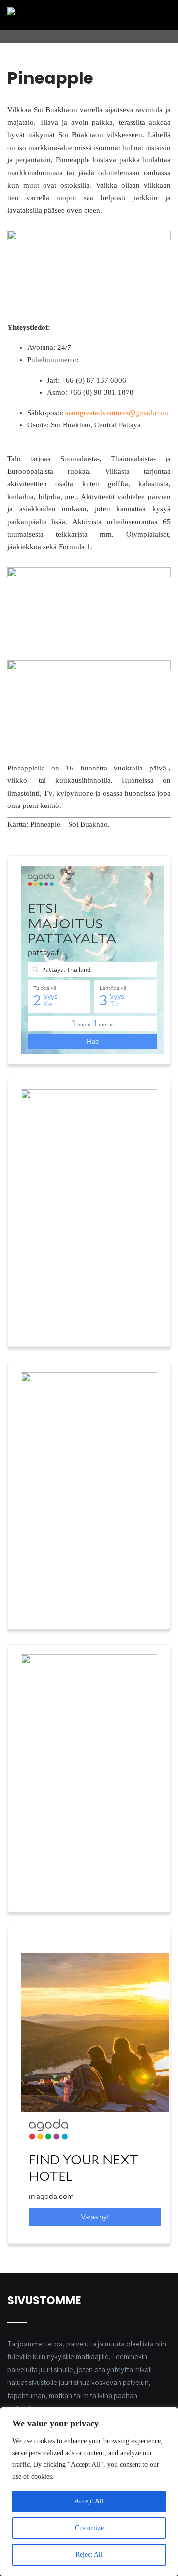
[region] (89, 2492)
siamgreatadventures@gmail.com (117, 413)
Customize (89, 2528)
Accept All (89, 2501)
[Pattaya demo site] (69, 11)
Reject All (89, 2555)
